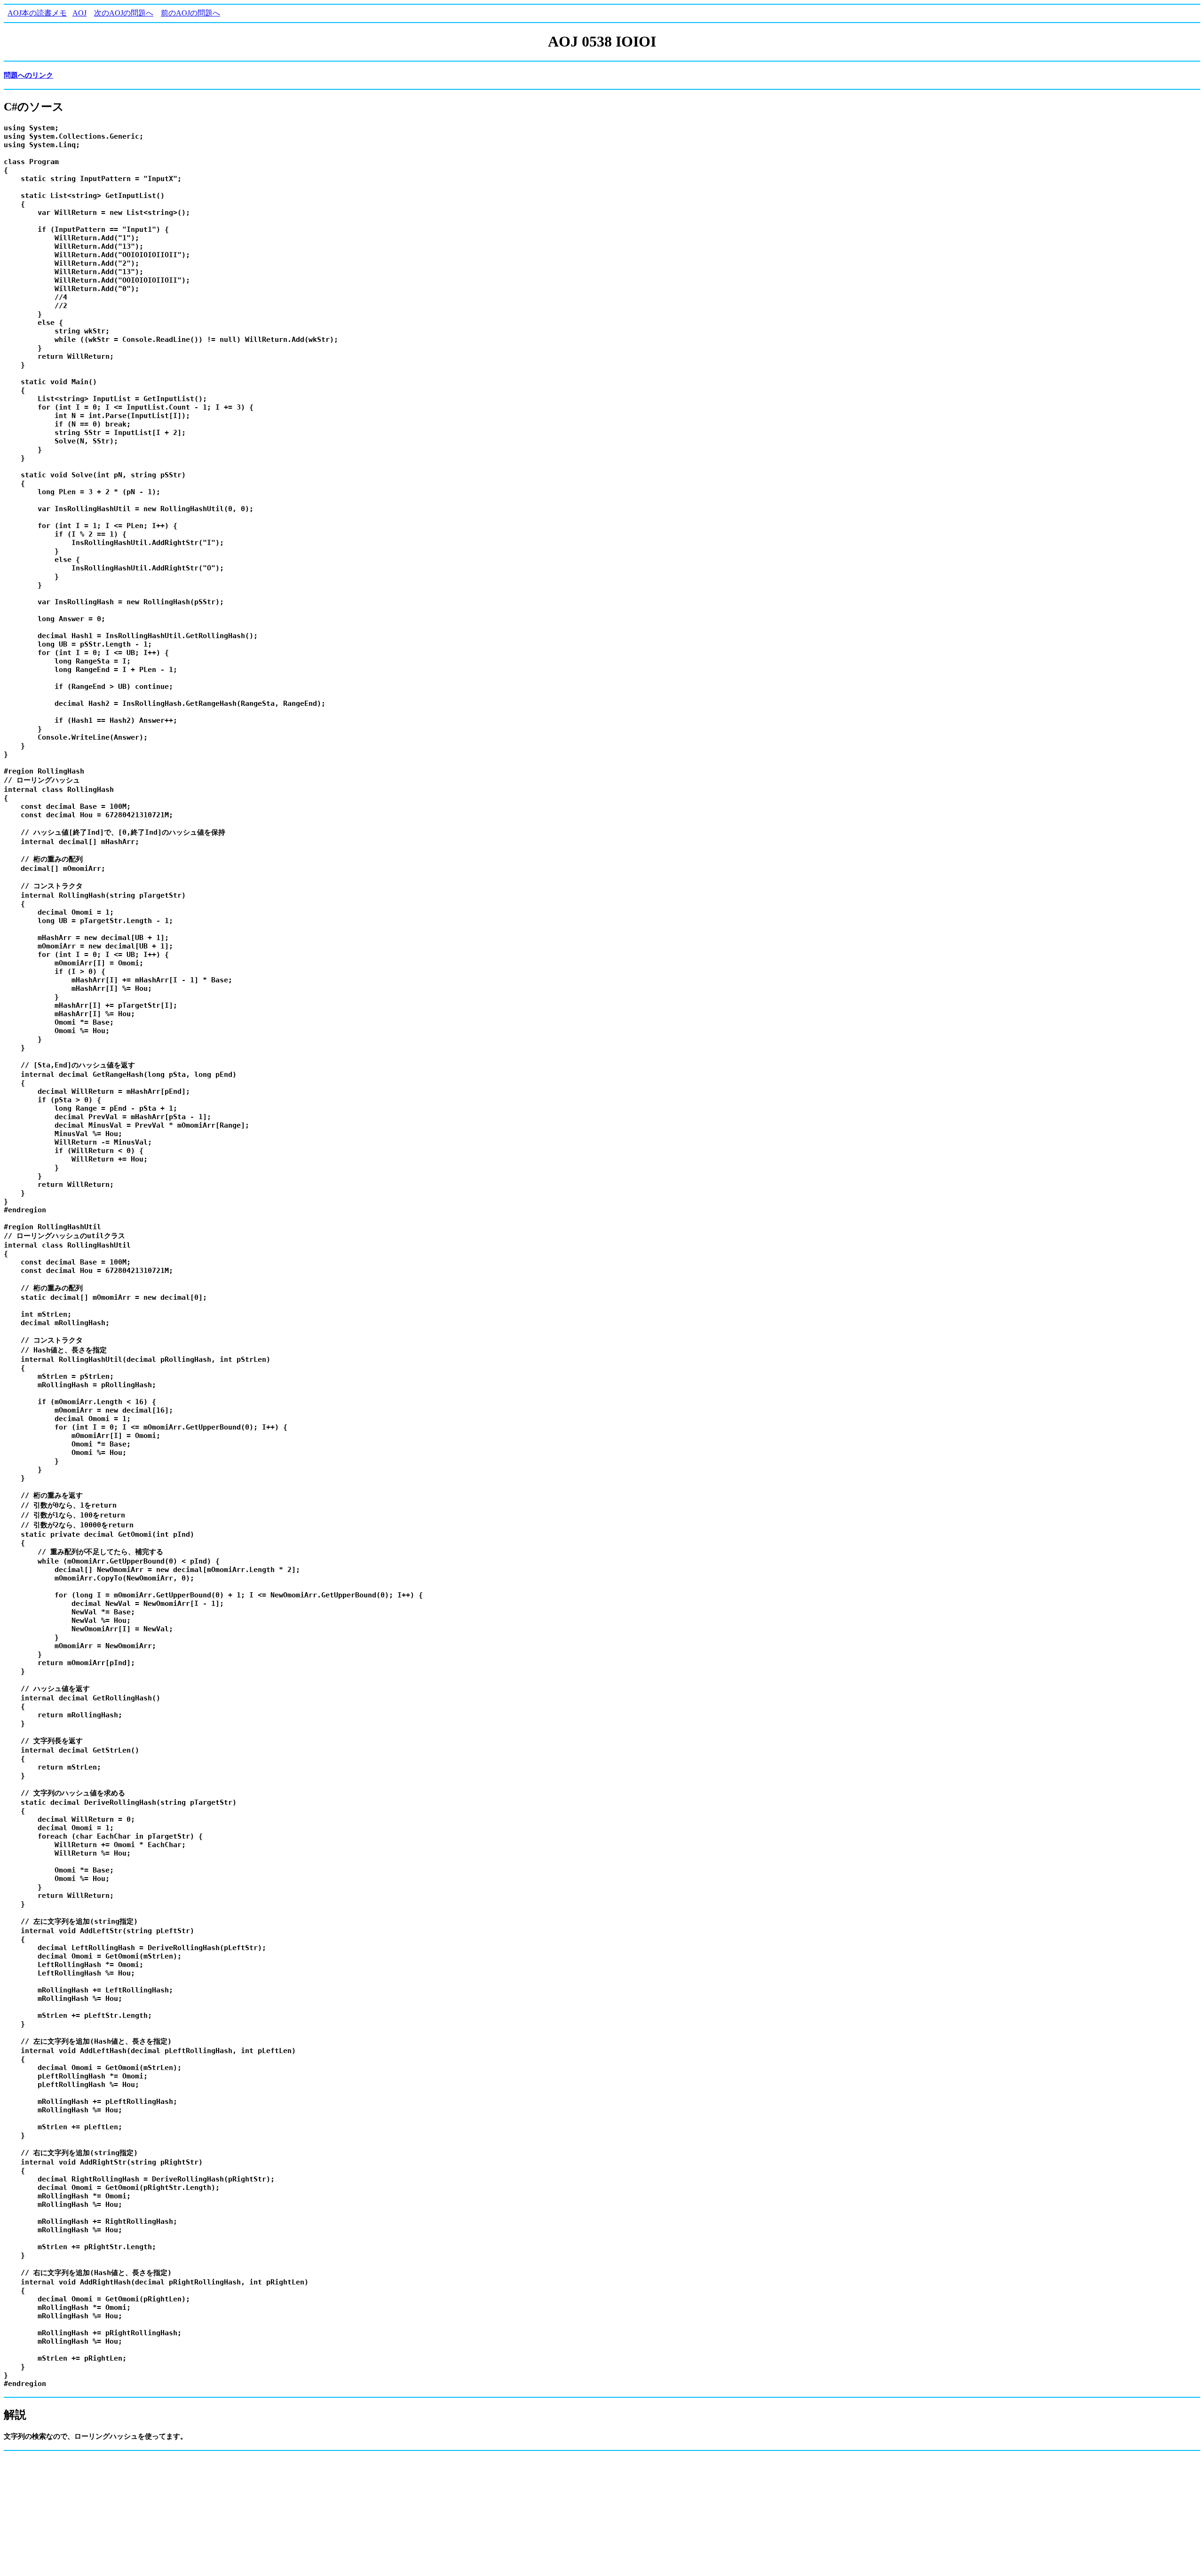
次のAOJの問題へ (124, 13)
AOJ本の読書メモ (37, 13)
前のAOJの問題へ (190, 13)
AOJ (79, 13)
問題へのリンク (28, 75)
